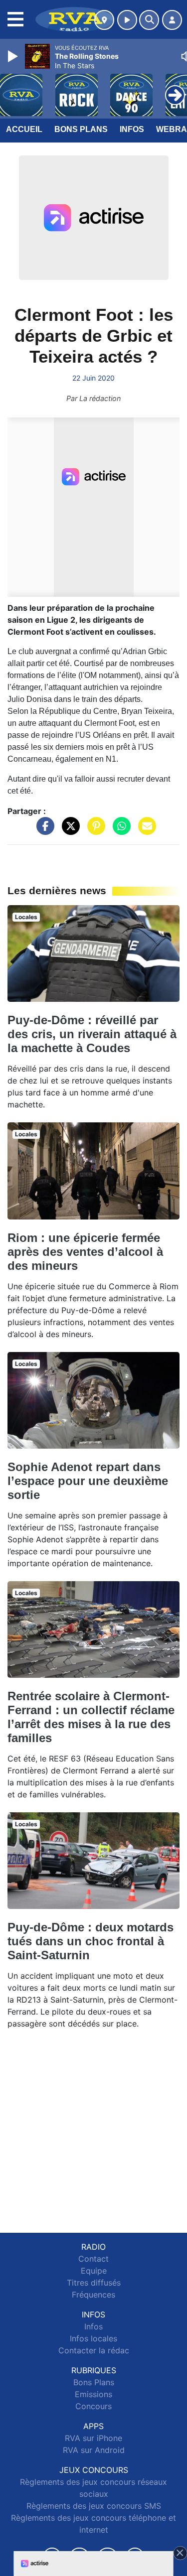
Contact (93, 2259)
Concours (93, 2406)
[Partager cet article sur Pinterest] (94, 830)
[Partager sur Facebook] (43, 830)
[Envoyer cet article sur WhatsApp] (119, 830)
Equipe (94, 2271)
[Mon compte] (172, 20)
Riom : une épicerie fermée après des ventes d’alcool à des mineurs (85, 1252)
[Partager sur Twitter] (68, 830)
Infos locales (93, 2338)
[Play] (14, 56)
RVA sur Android (94, 2450)
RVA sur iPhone (93, 2438)
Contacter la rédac (94, 2350)
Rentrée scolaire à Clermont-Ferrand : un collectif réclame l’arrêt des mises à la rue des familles (91, 1717)
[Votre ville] (104, 20)
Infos (132, 129)
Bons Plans (81, 129)
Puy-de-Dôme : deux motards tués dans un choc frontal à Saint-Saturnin (91, 1941)
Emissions (93, 2394)
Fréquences (93, 2295)
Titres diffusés (94, 2283)
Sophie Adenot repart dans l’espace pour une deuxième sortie (88, 1481)
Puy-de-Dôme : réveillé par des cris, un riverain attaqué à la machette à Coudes (92, 1034)
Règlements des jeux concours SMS (94, 2506)
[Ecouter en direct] (127, 20)
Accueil (24, 129)
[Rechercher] (149, 20)
